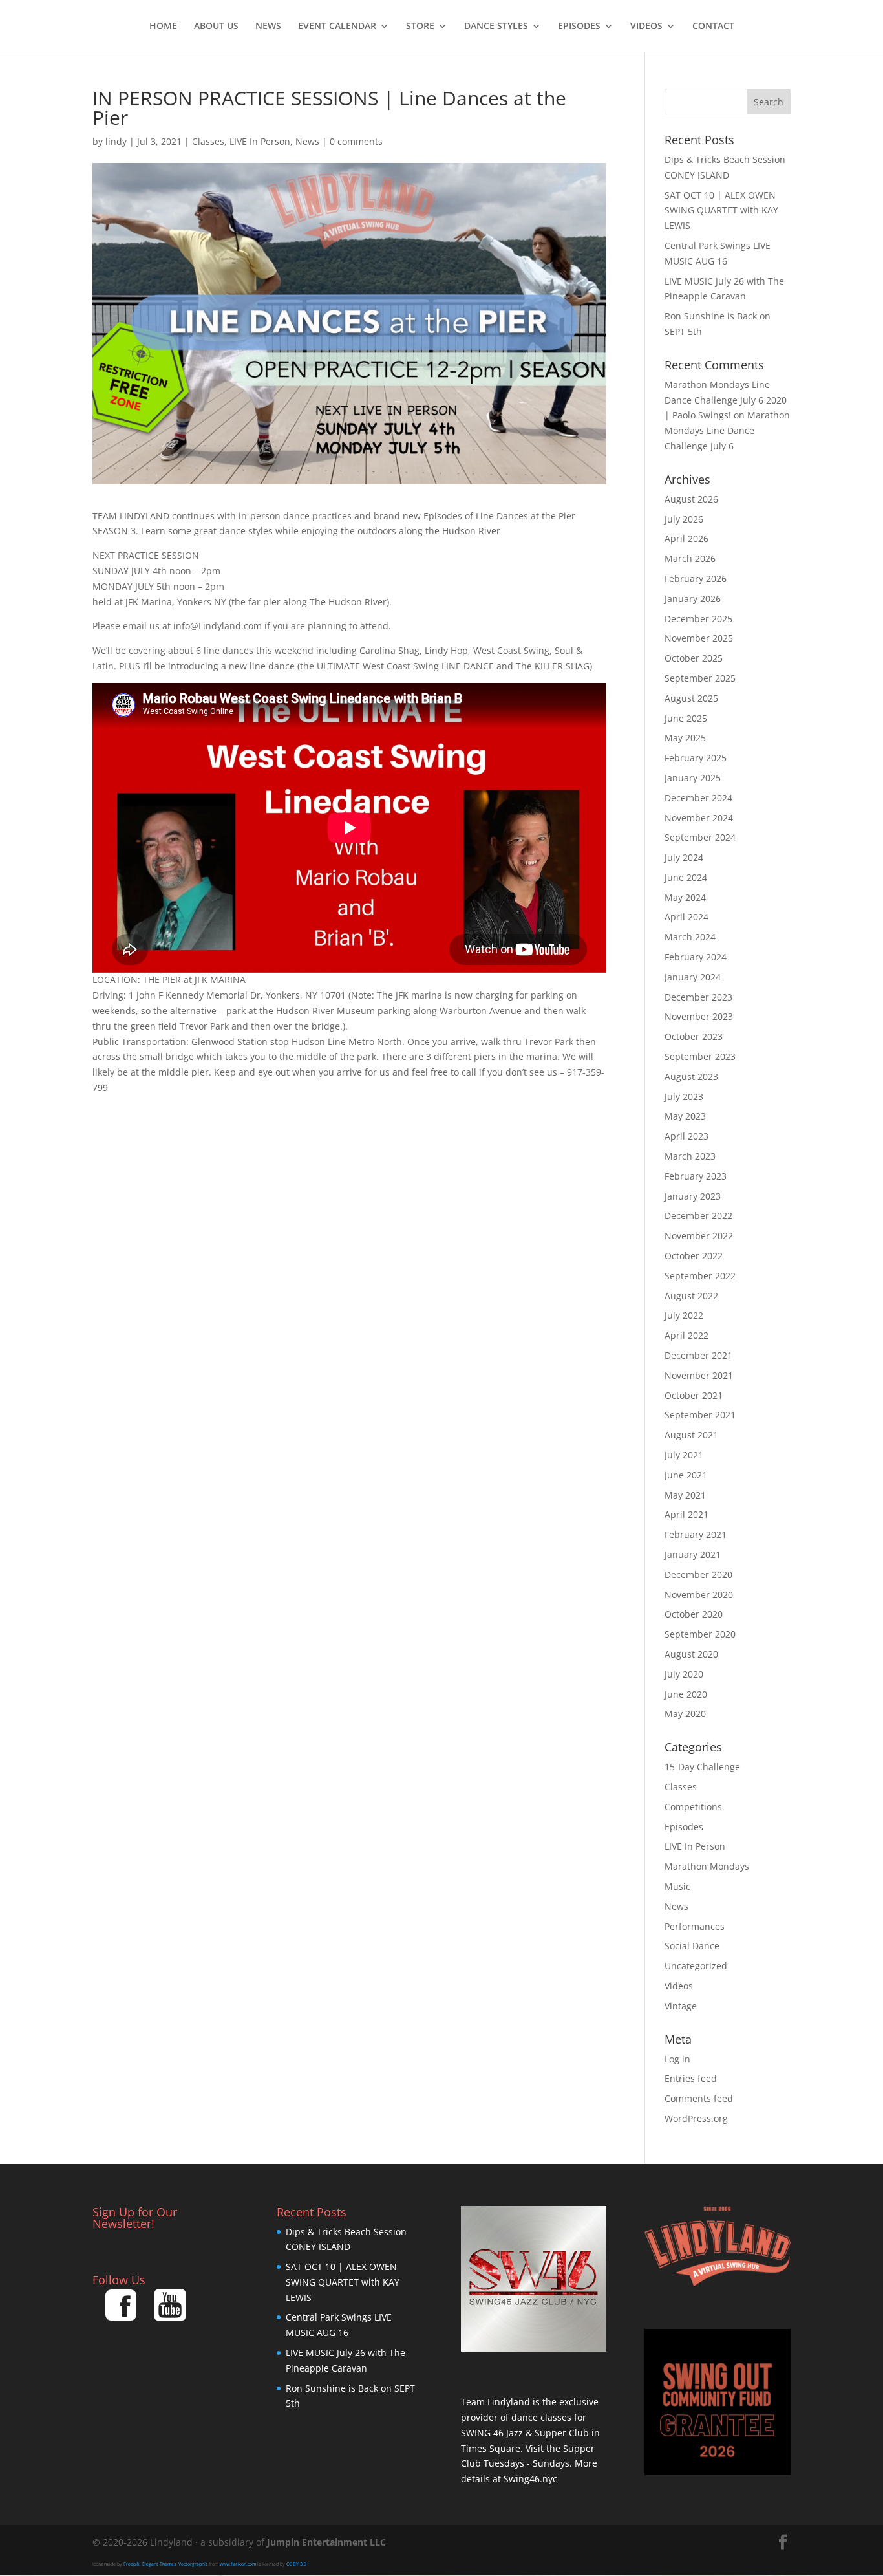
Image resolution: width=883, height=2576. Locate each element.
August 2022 (691, 1296)
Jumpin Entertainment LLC (326, 2542)
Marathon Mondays (707, 1866)
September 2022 (700, 1276)
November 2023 (699, 1016)
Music (677, 1886)
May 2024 (685, 897)
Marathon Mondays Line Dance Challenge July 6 (727, 430)
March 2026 (690, 558)
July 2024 (684, 857)
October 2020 (694, 1614)
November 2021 (699, 1375)
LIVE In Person (260, 141)
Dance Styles (496, 27)
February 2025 (696, 758)
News (268, 27)
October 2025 (694, 658)
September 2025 (700, 678)
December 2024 (698, 798)
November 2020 (699, 1595)
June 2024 (686, 877)
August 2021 (691, 1435)
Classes (208, 141)
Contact (713, 27)
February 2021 (696, 1534)
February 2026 (696, 579)
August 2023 (691, 1077)
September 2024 (700, 837)
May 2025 (685, 738)
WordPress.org (696, 2118)
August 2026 (691, 499)
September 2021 (700, 1415)
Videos (646, 27)
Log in (677, 2059)
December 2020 (698, 1575)
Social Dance (692, 1946)
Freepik (132, 2564)
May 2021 (685, 1495)
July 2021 (684, 1455)
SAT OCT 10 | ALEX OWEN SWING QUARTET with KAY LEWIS (721, 211)
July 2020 (684, 1674)
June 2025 (686, 718)
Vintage (681, 2006)
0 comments (356, 141)
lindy (116, 141)
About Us (216, 27)
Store (420, 27)
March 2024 (690, 937)
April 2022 (686, 1335)
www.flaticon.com (238, 2564)
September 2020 (700, 1634)
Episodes (579, 27)
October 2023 (694, 1036)
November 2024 (699, 818)
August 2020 (691, 1654)
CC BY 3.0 (296, 2564)
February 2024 (696, 957)
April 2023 (686, 1136)
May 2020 (685, 1714)
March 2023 (690, 1156)
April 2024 (686, 917)
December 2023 (698, 997)
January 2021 (693, 1554)
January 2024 (693, 977)
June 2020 (686, 1694)
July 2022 (684, 1315)
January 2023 (693, 1196)
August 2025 (691, 698)
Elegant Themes (159, 2564)
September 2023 (700, 1056)
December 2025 (698, 619)
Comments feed (699, 2098)
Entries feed (691, 2078)
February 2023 (696, 1176)
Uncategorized (696, 1966)
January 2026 (693, 599)
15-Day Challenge (702, 1767)
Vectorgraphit (193, 2564)
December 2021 (698, 1355)
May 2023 (685, 1116)
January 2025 (693, 778)
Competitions (693, 1807)
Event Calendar (337, 27)
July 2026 (684, 519)
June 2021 (686, 1475)
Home (163, 27)
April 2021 (686, 1514)
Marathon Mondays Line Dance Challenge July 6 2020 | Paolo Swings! (726, 400)
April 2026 (686, 538)
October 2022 (694, 1256)
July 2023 (684, 1097)
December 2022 (698, 1216)
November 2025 (699, 638)
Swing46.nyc (530, 2479)
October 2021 (694, 1395)
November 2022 (699, 1236)
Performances (695, 1926)
